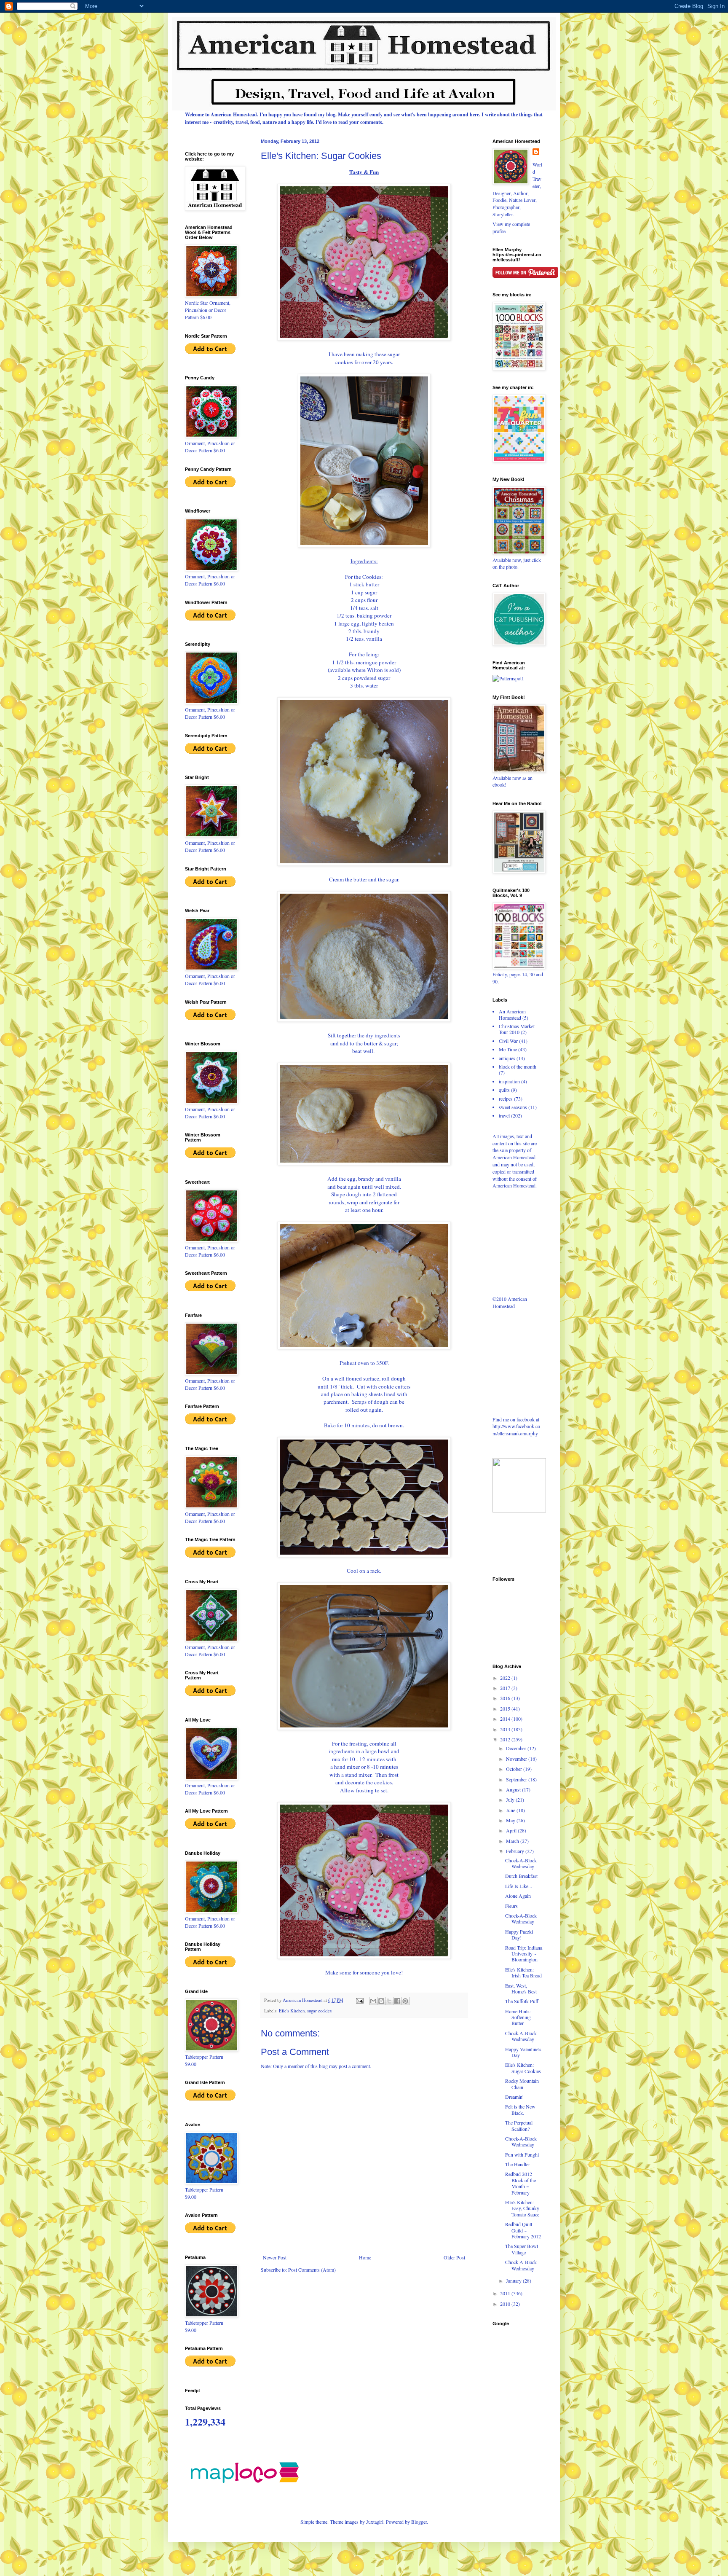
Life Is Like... (519, 1886)
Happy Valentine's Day (523, 2052)
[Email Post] (359, 2000)
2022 (506, 1678)
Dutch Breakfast (521, 1876)
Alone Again (518, 1896)
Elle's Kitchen (292, 2011)
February (516, 1851)
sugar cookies (319, 2011)
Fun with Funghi (522, 2154)
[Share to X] (389, 2001)
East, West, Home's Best (521, 1988)
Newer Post (275, 2257)
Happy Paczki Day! (519, 1934)
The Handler (518, 2164)
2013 (506, 1729)
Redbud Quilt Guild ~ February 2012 (523, 2230)
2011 (506, 2293)
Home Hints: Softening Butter (518, 2017)
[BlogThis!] (381, 2001)
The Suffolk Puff (522, 2001)
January (514, 2281)
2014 (506, 1719)
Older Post (454, 2257)
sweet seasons (513, 1107)
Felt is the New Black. (520, 2109)
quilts (504, 1090)
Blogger (419, 2522)
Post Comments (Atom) (312, 2270)
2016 (506, 1698)
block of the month (518, 1066)
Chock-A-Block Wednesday (521, 1863)
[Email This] (373, 2001)
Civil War (508, 1041)
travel (504, 1115)
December (517, 1748)
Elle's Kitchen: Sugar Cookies (523, 2068)
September (517, 1779)
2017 (506, 1688)
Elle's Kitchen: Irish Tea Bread (523, 1972)
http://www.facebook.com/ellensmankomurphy (516, 1430)
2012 (506, 1739)
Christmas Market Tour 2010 (517, 1029)
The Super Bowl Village (522, 2249)
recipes (506, 1099)
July (511, 1800)
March (513, 1841)
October (515, 1769)
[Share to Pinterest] (405, 2001)
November (517, 1759)
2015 (506, 1708)
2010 (506, 2304)
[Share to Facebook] (397, 2001)
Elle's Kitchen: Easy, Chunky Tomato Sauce (522, 2208)
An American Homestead (512, 1014)
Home (365, 2257)
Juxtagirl (375, 2522)
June (511, 1810)
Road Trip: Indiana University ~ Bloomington (524, 1954)
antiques (507, 1058)
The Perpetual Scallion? (519, 2125)
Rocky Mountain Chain (522, 2084)
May (511, 1820)
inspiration (509, 1081)
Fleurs (511, 1906)
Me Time (508, 1049)
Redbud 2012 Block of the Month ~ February (521, 2183)
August (514, 1789)
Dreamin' (514, 2097)
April (512, 1830)
